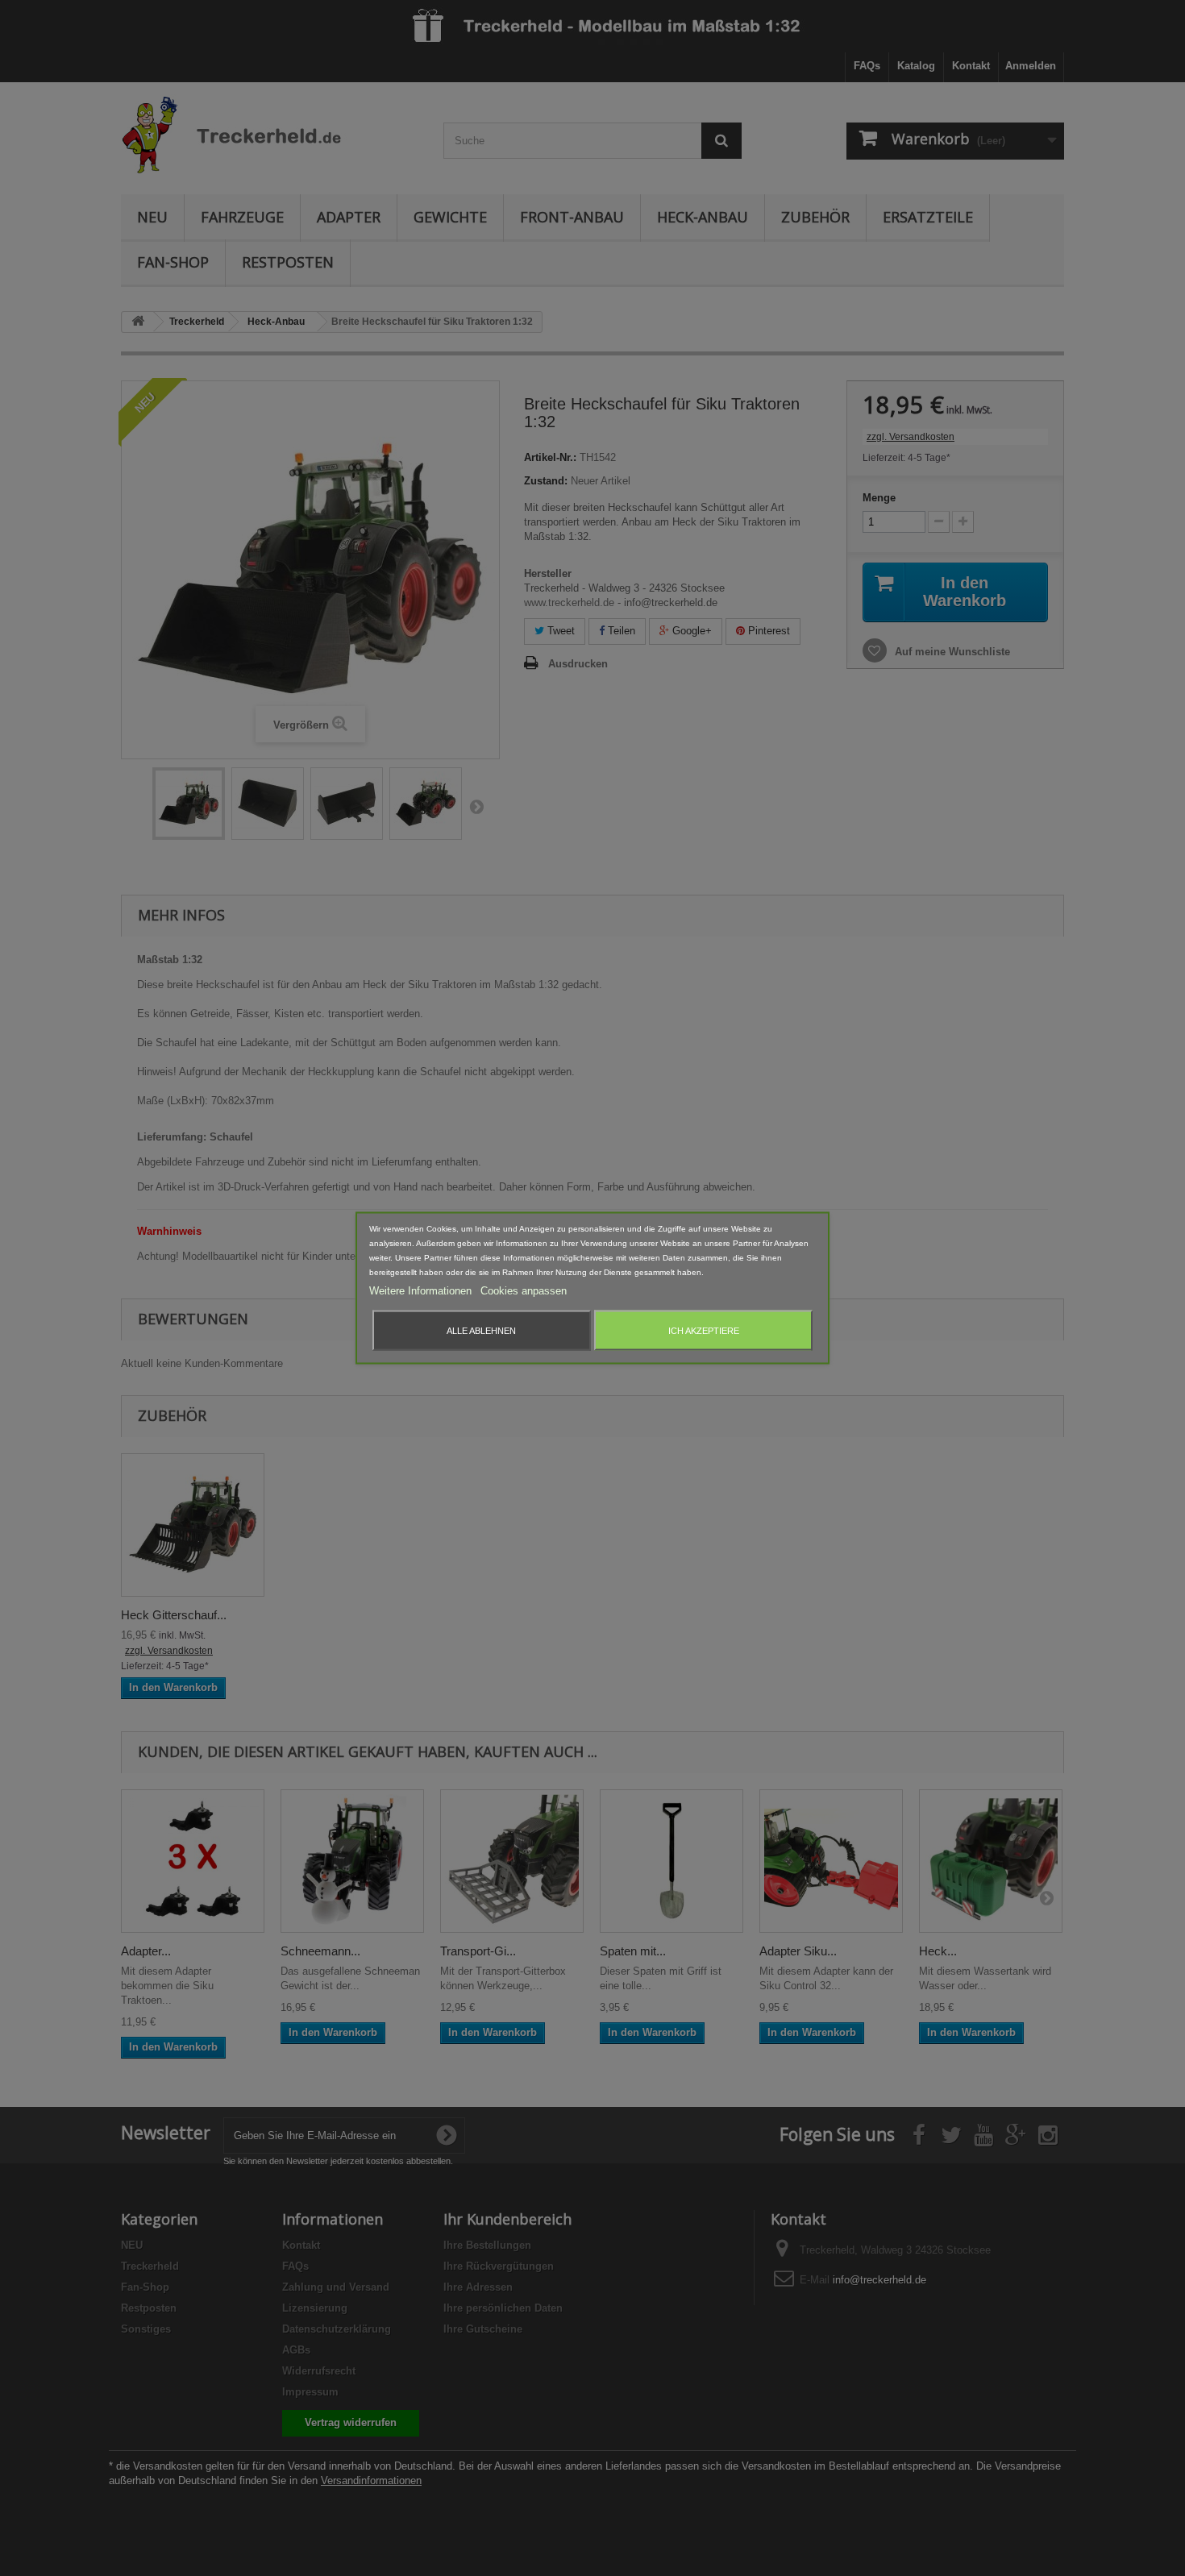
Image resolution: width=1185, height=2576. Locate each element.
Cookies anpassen (524, 1291)
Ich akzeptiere (704, 1331)
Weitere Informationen (422, 1291)
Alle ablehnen (481, 1331)
